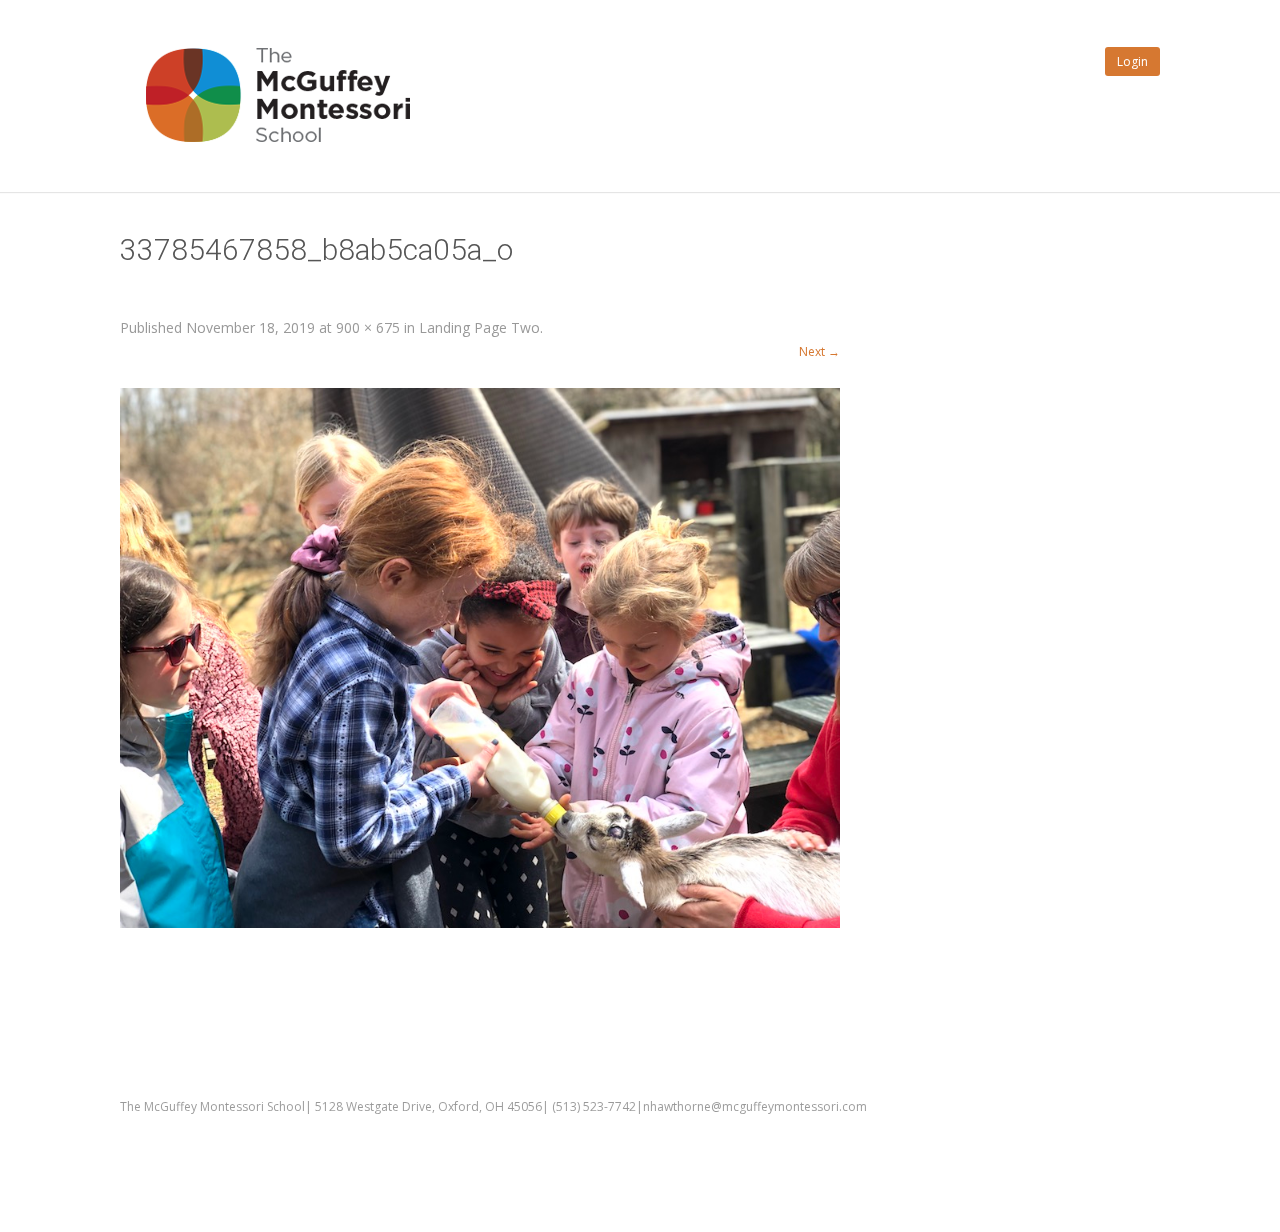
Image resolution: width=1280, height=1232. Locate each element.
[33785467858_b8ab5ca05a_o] (480, 658)
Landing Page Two (479, 327)
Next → (819, 351)
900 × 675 (368, 327)
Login (1132, 61)
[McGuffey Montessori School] (270, 165)
